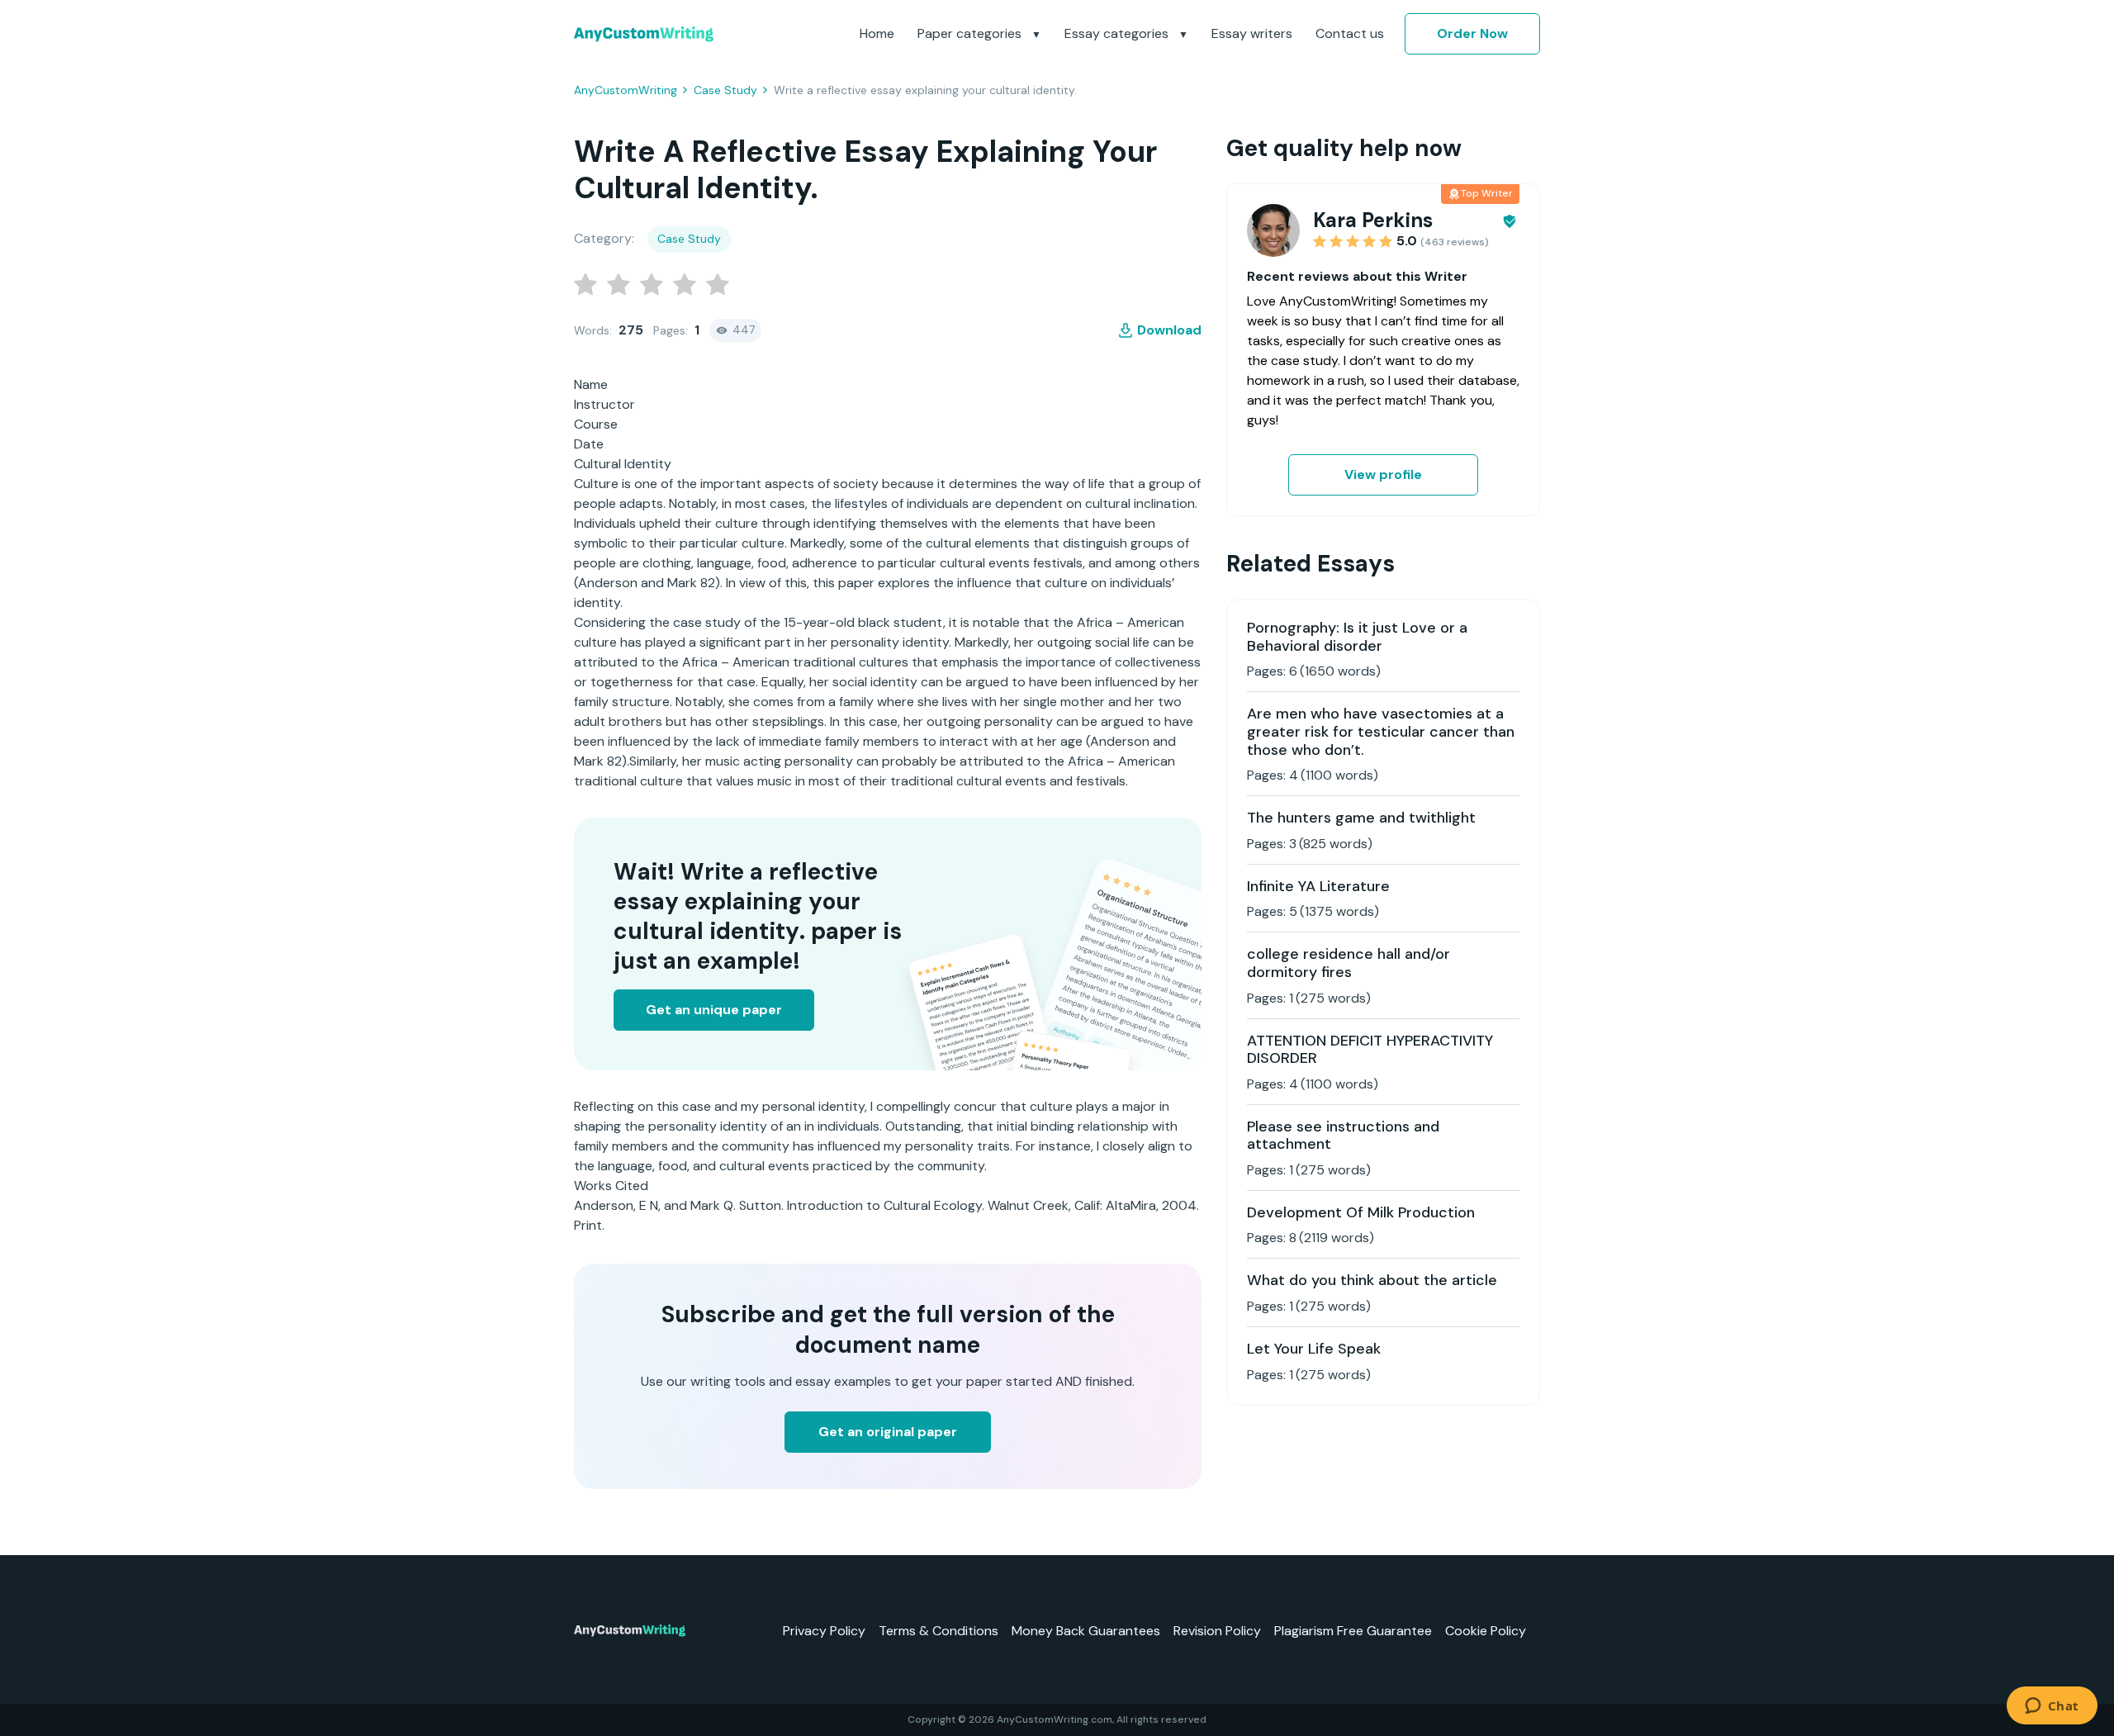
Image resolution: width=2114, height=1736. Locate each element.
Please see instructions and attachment (1343, 1136)
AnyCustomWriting (626, 90)
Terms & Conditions (939, 1631)
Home (877, 33)
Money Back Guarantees (1086, 1631)
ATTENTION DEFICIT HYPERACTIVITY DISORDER (1370, 1050)
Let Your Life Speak (1314, 1349)
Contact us (1350, 33)
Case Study (725, 90)
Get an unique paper (714, 1010)
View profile (1383, 474)
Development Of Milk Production (1361, 1212)
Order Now (1472, 33)
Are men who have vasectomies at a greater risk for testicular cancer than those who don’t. (1381, 731)
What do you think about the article (1372, 1280)
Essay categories (1118, 33)
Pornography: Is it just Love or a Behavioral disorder (1357, 637)
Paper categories (971, 33)
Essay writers (1252, 33)
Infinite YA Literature (1318, 886)
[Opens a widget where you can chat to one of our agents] (2052, 1707)
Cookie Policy (1486, 1631)
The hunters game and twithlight (1361, 818)
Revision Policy (1217, 1631)
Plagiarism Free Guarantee (1353, 1631)
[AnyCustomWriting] (644, 34)
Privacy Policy (824, 1631)
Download (1169, 330)
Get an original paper (888, 1432)
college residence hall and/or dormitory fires (1349, 963)
